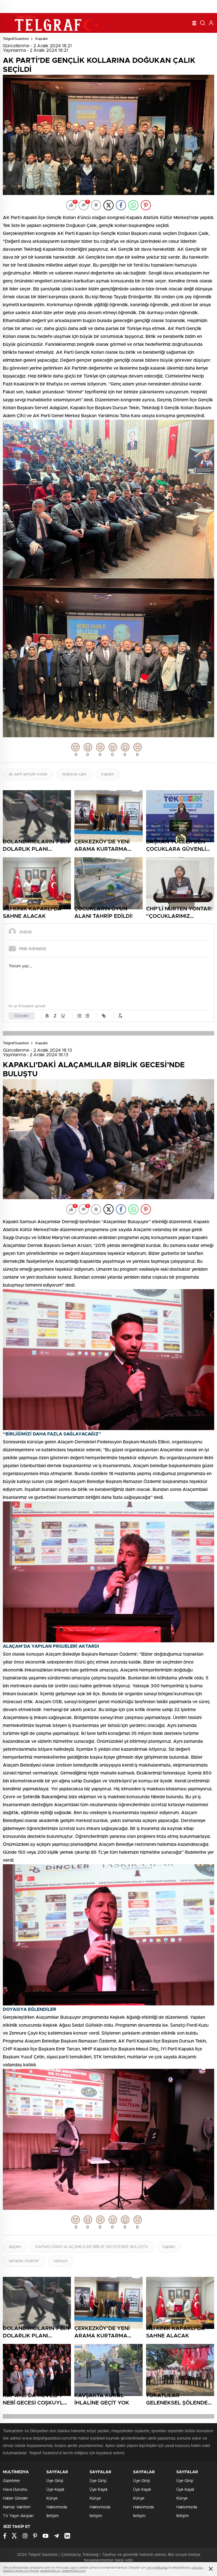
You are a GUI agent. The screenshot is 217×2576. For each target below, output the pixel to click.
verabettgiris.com (73, 2571)
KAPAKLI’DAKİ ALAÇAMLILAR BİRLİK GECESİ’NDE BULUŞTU (92, 2247)
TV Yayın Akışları (18, 2516)
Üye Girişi (55, 2481)
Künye (52, 2498)
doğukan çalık (74, 774)
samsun (61, 2261)
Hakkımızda (57, 2507)
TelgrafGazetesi (16, 39)
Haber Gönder (15, 2498)
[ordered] (79, 1016)
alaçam (15, 2247)
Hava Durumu (15, 2490)
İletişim (53, 2516)
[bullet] (87, 1016)
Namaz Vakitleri (17, 2507)
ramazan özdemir (24, 2261)
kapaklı (108, 774)
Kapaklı (42, 39)
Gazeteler (11, 2481)
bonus (35, 2571)
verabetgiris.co (50, 2571)
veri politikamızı (157, 2568)
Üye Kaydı (55, 2490)
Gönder (22, 1016)
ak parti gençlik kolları (28, 774)
